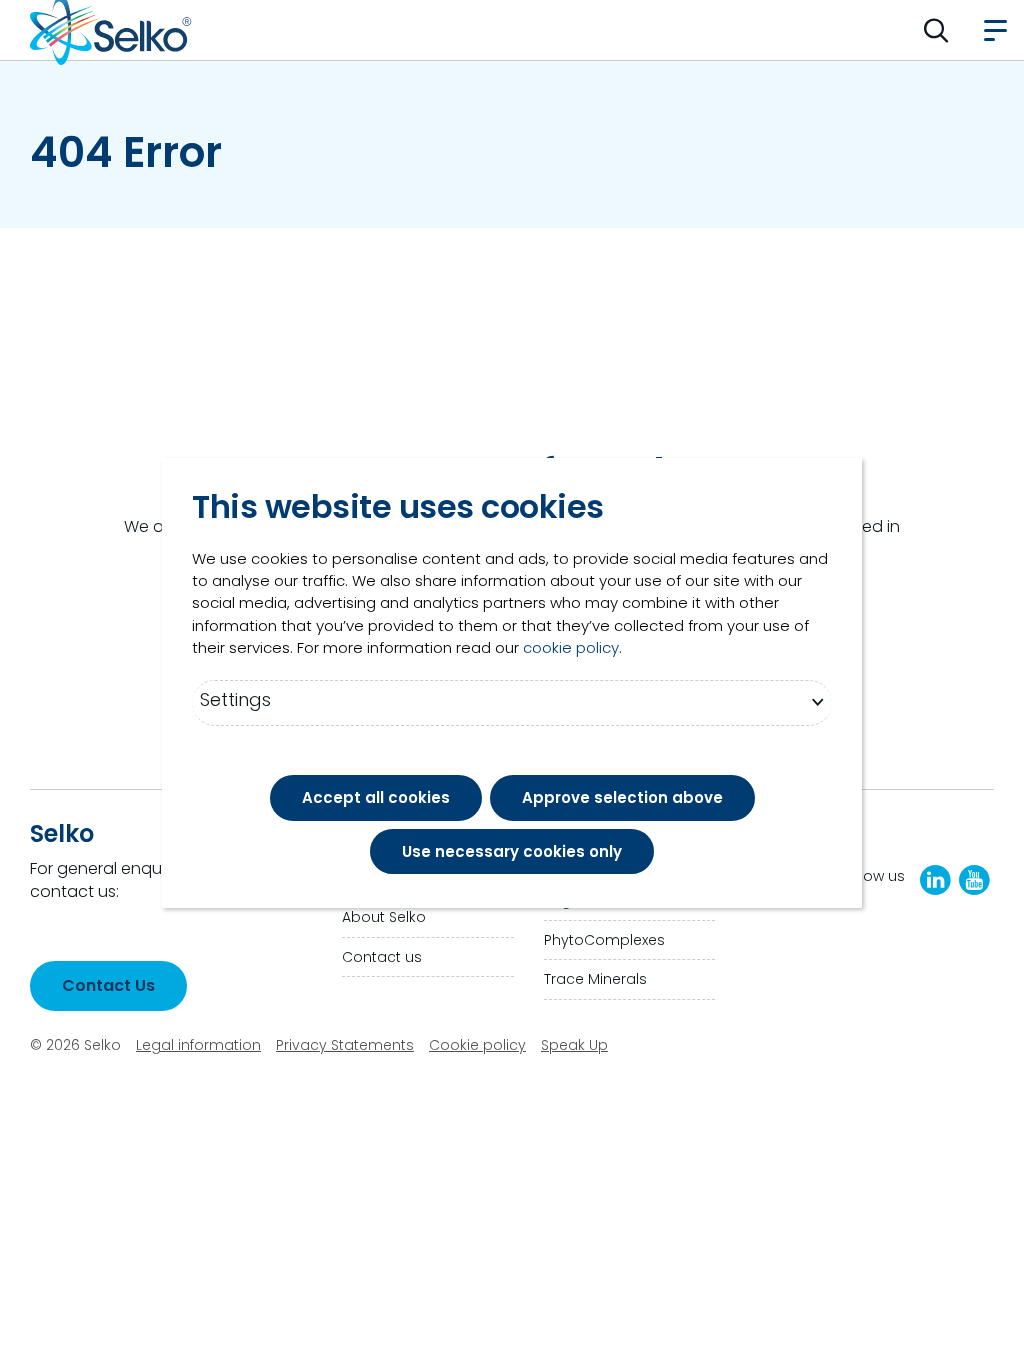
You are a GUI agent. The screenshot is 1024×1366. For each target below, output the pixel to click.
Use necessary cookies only (512, 851)
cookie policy (571, 647)
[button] (936, 30)
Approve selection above (622, 797)
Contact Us (108, 985)
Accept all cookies (376, 797)
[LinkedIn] (935, 880)
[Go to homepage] (111, 30)
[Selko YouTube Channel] (974, 880)
